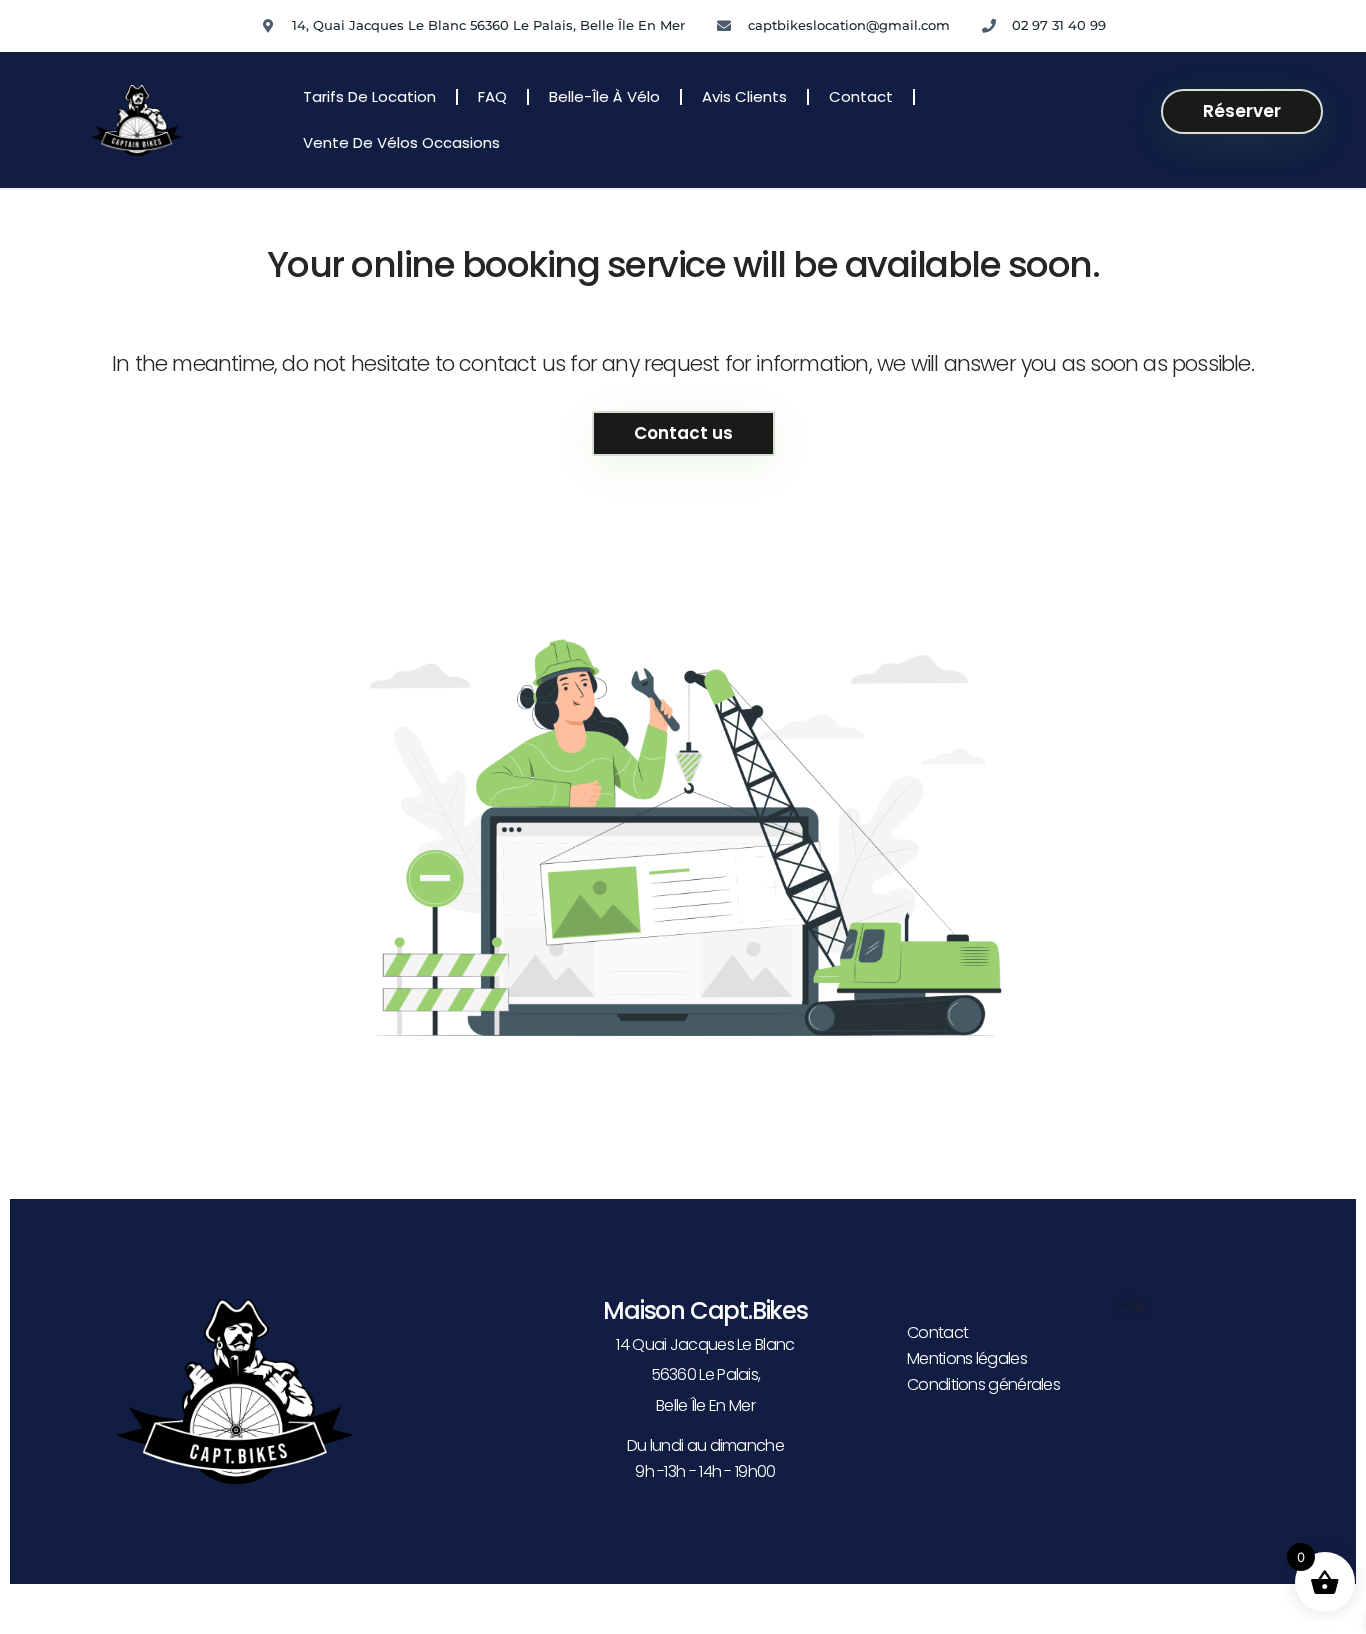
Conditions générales (983, 1384)
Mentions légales (967, 1358)
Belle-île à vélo (604, 96)
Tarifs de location (369, 96)
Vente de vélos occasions (401, 142)
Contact (861, 96)
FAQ (492, 96)
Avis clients (744, 96)
